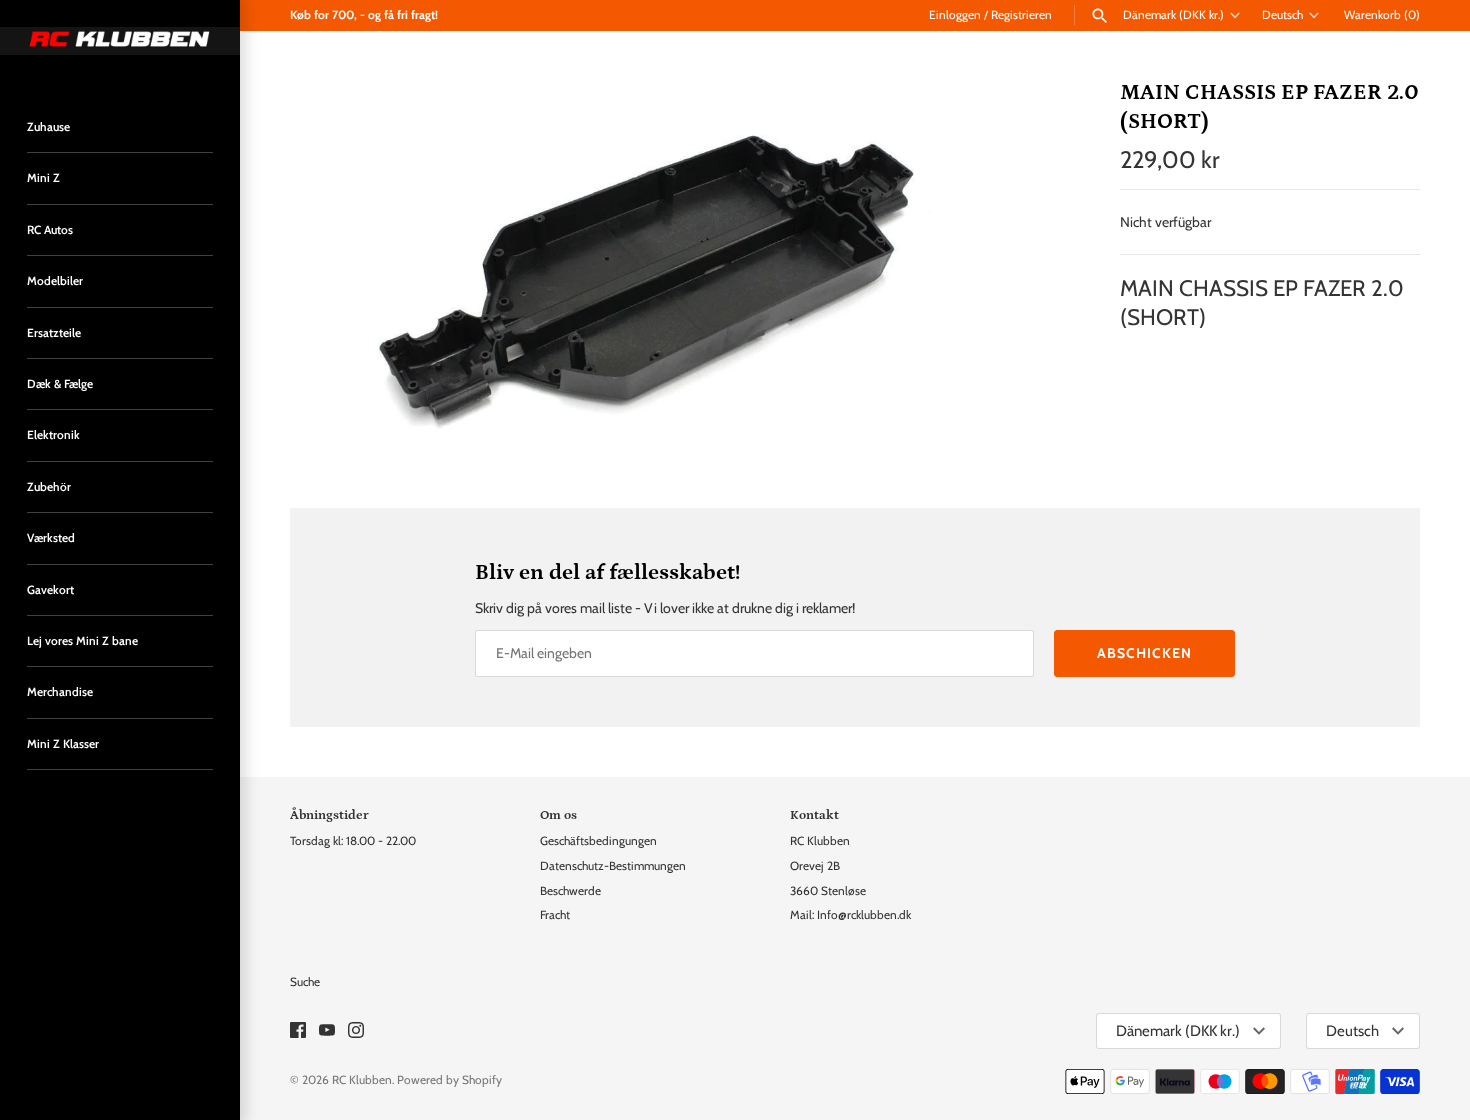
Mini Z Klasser (63, 744)
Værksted (51, 538)
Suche (305, 982)
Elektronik (53, 435)
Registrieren (1021, 15)
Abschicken (1144, 653)
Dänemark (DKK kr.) (1173, 15)
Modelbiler (55, 281)
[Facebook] (298, 1031)
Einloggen (955, 15)
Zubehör (49, 487)
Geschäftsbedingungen (598, 841)
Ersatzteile (54, 333)
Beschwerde (570, 891)
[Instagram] (356, 1031)
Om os (558, 815)
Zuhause (48, 127)
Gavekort (50, 590)
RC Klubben (362, 1080)
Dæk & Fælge (60, 384)
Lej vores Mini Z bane (82, 641)
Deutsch (1282, 15)
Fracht (555, 915)
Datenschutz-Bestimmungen (613, 866)
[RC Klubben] (120, 41)
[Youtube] (327, 1031)
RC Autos (50, 230)
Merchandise (60, 692)
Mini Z (43, 178)
